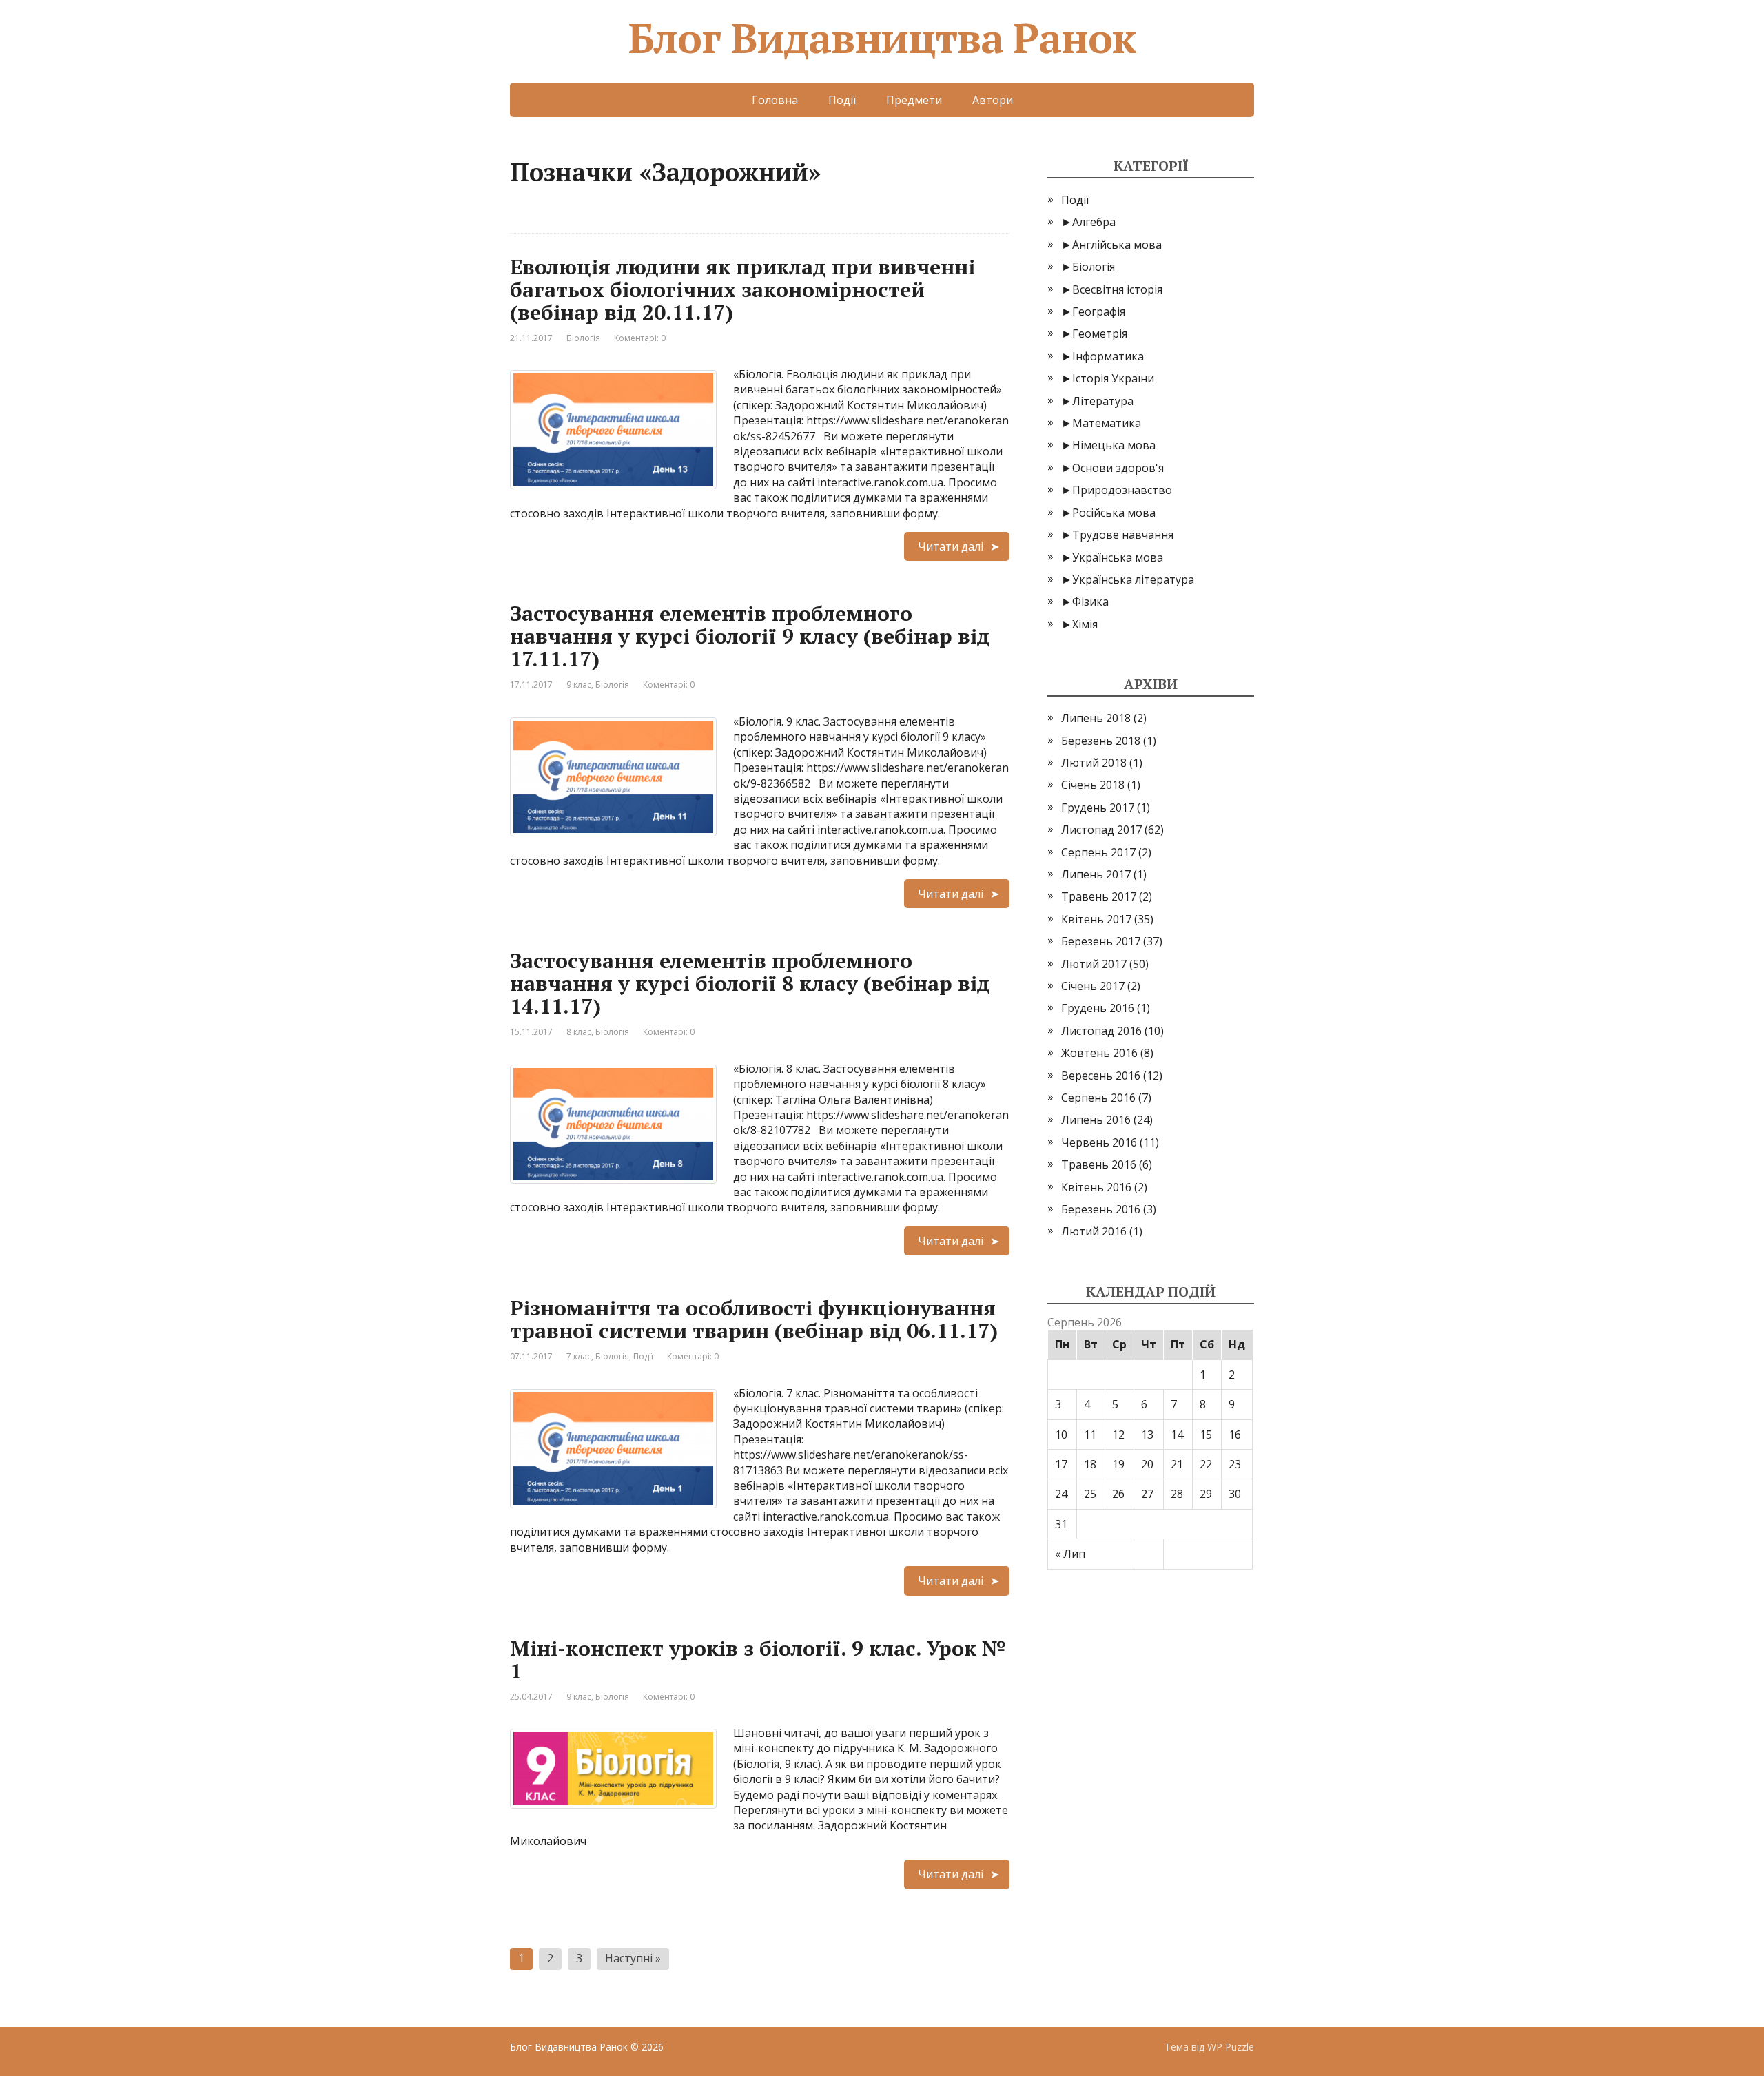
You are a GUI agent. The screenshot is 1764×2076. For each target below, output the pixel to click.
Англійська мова (1117, 245)
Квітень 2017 (1096, 919)
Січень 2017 (1093, 986)
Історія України (1113, 378)
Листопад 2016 (1101, 1031)
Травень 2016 (1099, 1164)
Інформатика (1108, 356)
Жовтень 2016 (1099, 1053)
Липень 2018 (1096, 718)
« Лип (1070, 1554)
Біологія (583, 338)
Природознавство (1122, 490)
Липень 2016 (1096, 1120)
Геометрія (1100, 333)
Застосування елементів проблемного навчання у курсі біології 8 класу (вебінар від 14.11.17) (750, 983)
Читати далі (951, 546)
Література (1103, 401)
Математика (1107, 423)
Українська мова (1118, 557)
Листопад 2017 (1101, 830)
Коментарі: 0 (640, 338)
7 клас (579, 1356)
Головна (775, 100)
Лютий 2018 (1094, 763)
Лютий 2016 (1094, 1231)
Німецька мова (1114, 445)
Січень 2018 (1093, 785)
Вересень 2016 (1101, 1076)
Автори (993, 100)
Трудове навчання (1123, 535)
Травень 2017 (1099, 896)
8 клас (579, 1032)
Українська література (1133, 579)
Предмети (914, 100)
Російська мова (1114, 513)
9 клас (579, 685)
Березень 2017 (1101, 941)
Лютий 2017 (1094, 964)
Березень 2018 (1101, 741)
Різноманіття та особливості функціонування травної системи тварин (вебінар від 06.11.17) (754, 1319)
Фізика (1090, 602)
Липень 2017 (1096, 874)
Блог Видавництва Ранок (882, 38)
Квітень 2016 (1096, 1187)
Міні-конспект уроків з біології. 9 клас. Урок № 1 (758, 1659)
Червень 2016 (1099, 1142)
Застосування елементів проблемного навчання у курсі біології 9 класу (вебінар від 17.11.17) (750, 636)
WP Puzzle (1231, 2047)
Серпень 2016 (1098, 1098)
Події (842, 100)
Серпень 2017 (1098, 852)
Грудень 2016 (1098, 1008)
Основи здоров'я (1118, 468)
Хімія (1085, 624)
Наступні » (633, 1958)
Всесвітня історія (1117, 289)
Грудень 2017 (1098, 808)
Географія (1099, 311)
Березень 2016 (1101, 1209)
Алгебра (1094, 222)
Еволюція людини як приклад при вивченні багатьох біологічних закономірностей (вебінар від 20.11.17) (742, 289)
